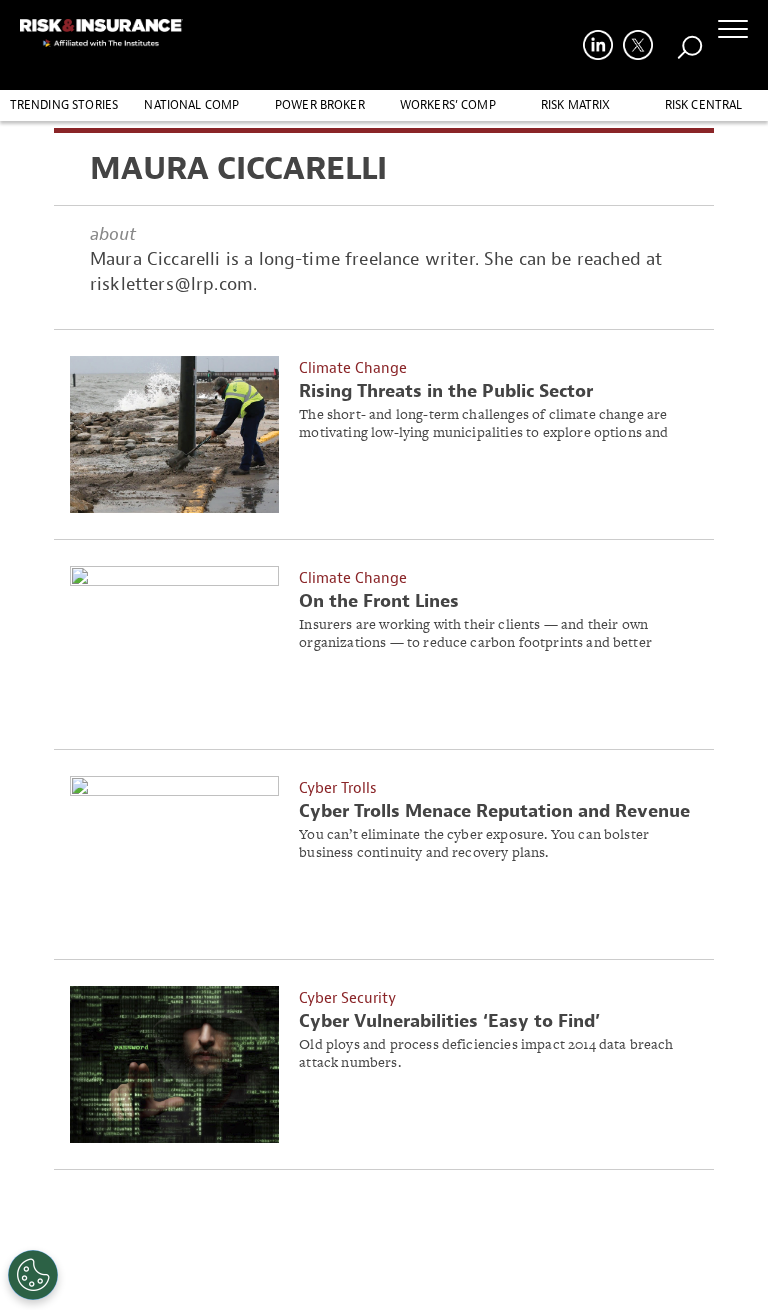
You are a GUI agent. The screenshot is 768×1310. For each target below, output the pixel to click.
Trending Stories (64, 105)
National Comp (191, 105)
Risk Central (704, 105)
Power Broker (320, 105)
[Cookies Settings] (33, 1275)
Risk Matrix (576, 105)
